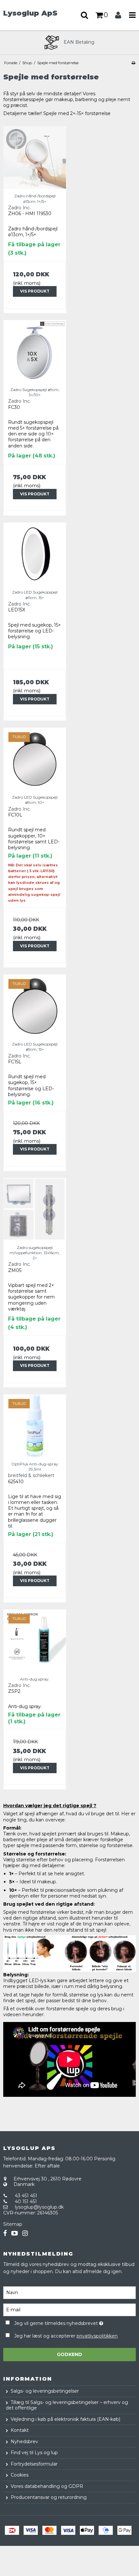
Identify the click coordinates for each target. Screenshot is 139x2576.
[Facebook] (5, 2233)
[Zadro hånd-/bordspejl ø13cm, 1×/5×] (35, 158)
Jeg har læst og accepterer (66, 2336)
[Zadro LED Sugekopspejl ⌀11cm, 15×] (35, 554)
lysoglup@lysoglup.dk (39, 2207)
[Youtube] (15, 2233)
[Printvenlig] (133, 63)
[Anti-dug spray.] (35, 1641)
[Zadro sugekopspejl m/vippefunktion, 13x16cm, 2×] (35, 1209)
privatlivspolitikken (97, 2336)
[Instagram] (25, 2233)
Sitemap (13, 2224)
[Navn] (69, 2292)
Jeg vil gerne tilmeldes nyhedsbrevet (62, 2322)
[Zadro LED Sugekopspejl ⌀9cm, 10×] (35, 759)
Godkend (69, 2354)
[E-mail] (69, 2309)
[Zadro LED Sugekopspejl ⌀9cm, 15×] (35, 1006)
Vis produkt (35, 291)
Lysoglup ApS (30, 13)
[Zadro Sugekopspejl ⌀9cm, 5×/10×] (35, 351)
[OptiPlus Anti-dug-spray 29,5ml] (35, 1426)
